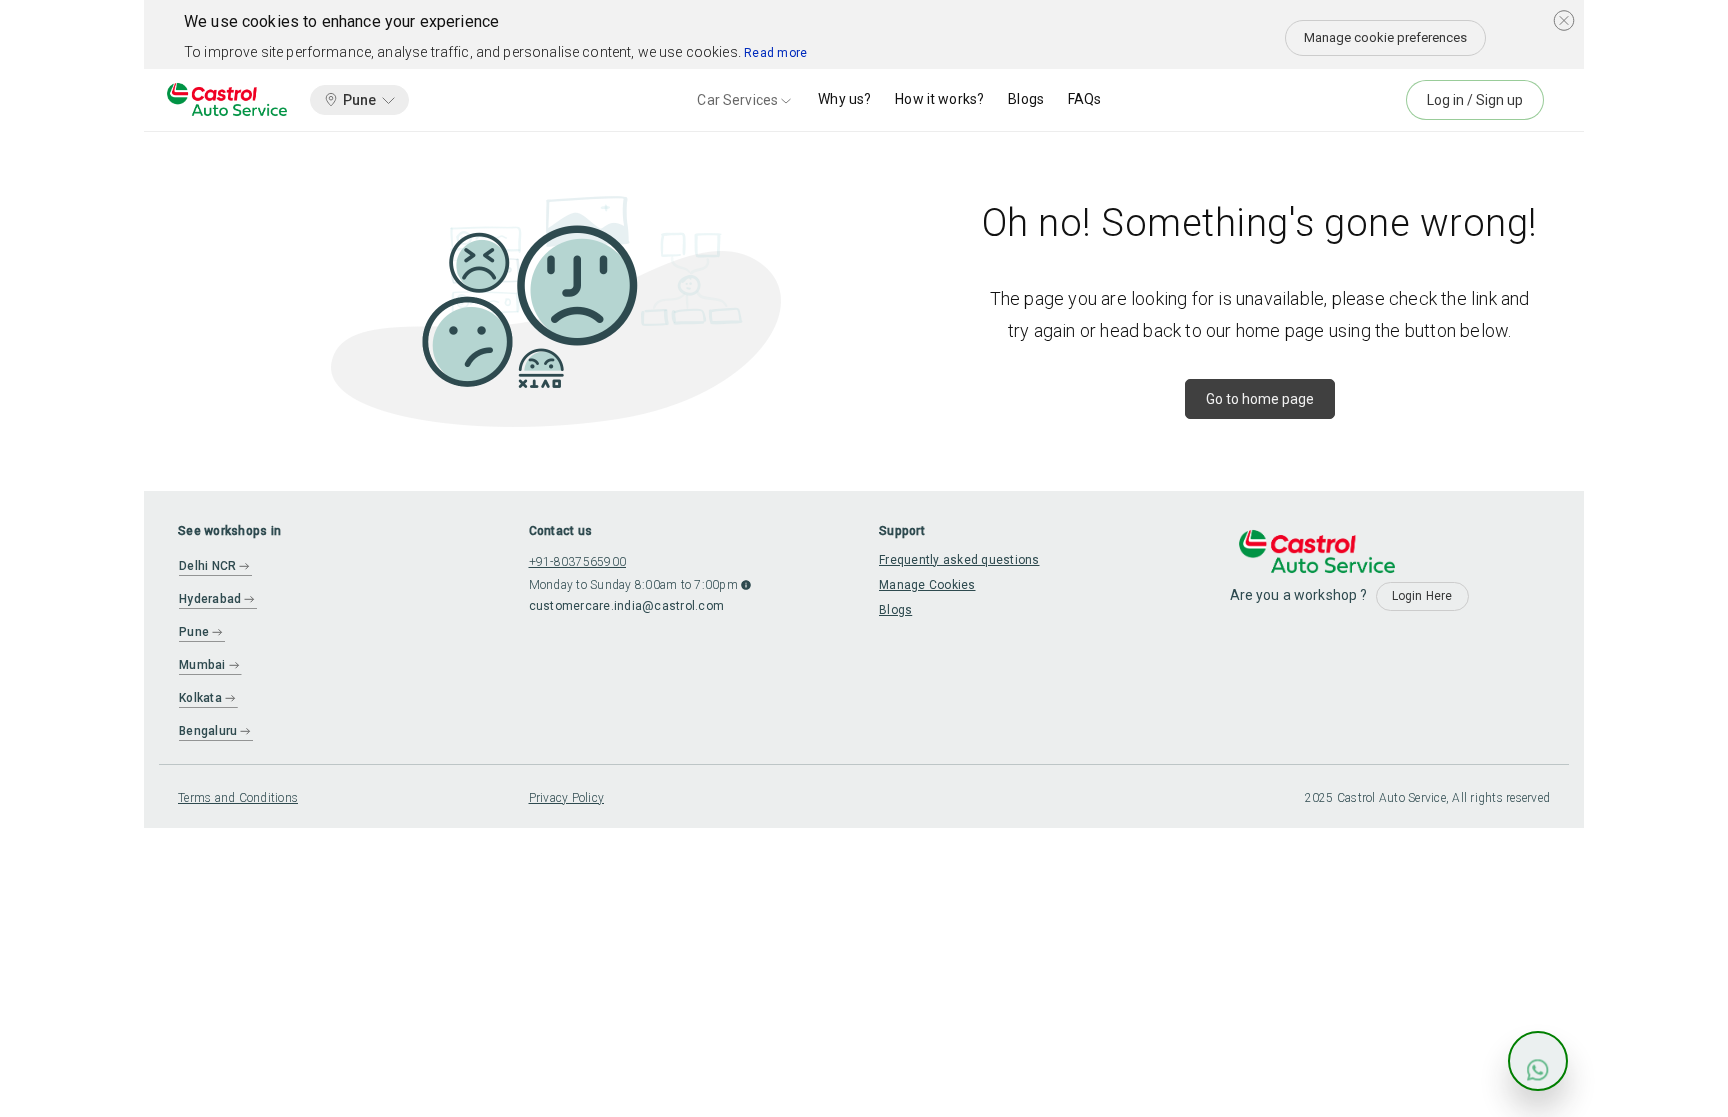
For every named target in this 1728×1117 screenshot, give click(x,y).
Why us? (844, 99)
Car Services (737, 100)
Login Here (1422, 596)
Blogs (1026, 99)
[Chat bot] (1538, 1061)
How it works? (939, 99)
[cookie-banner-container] (1564, 20)
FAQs (1085, 99)
